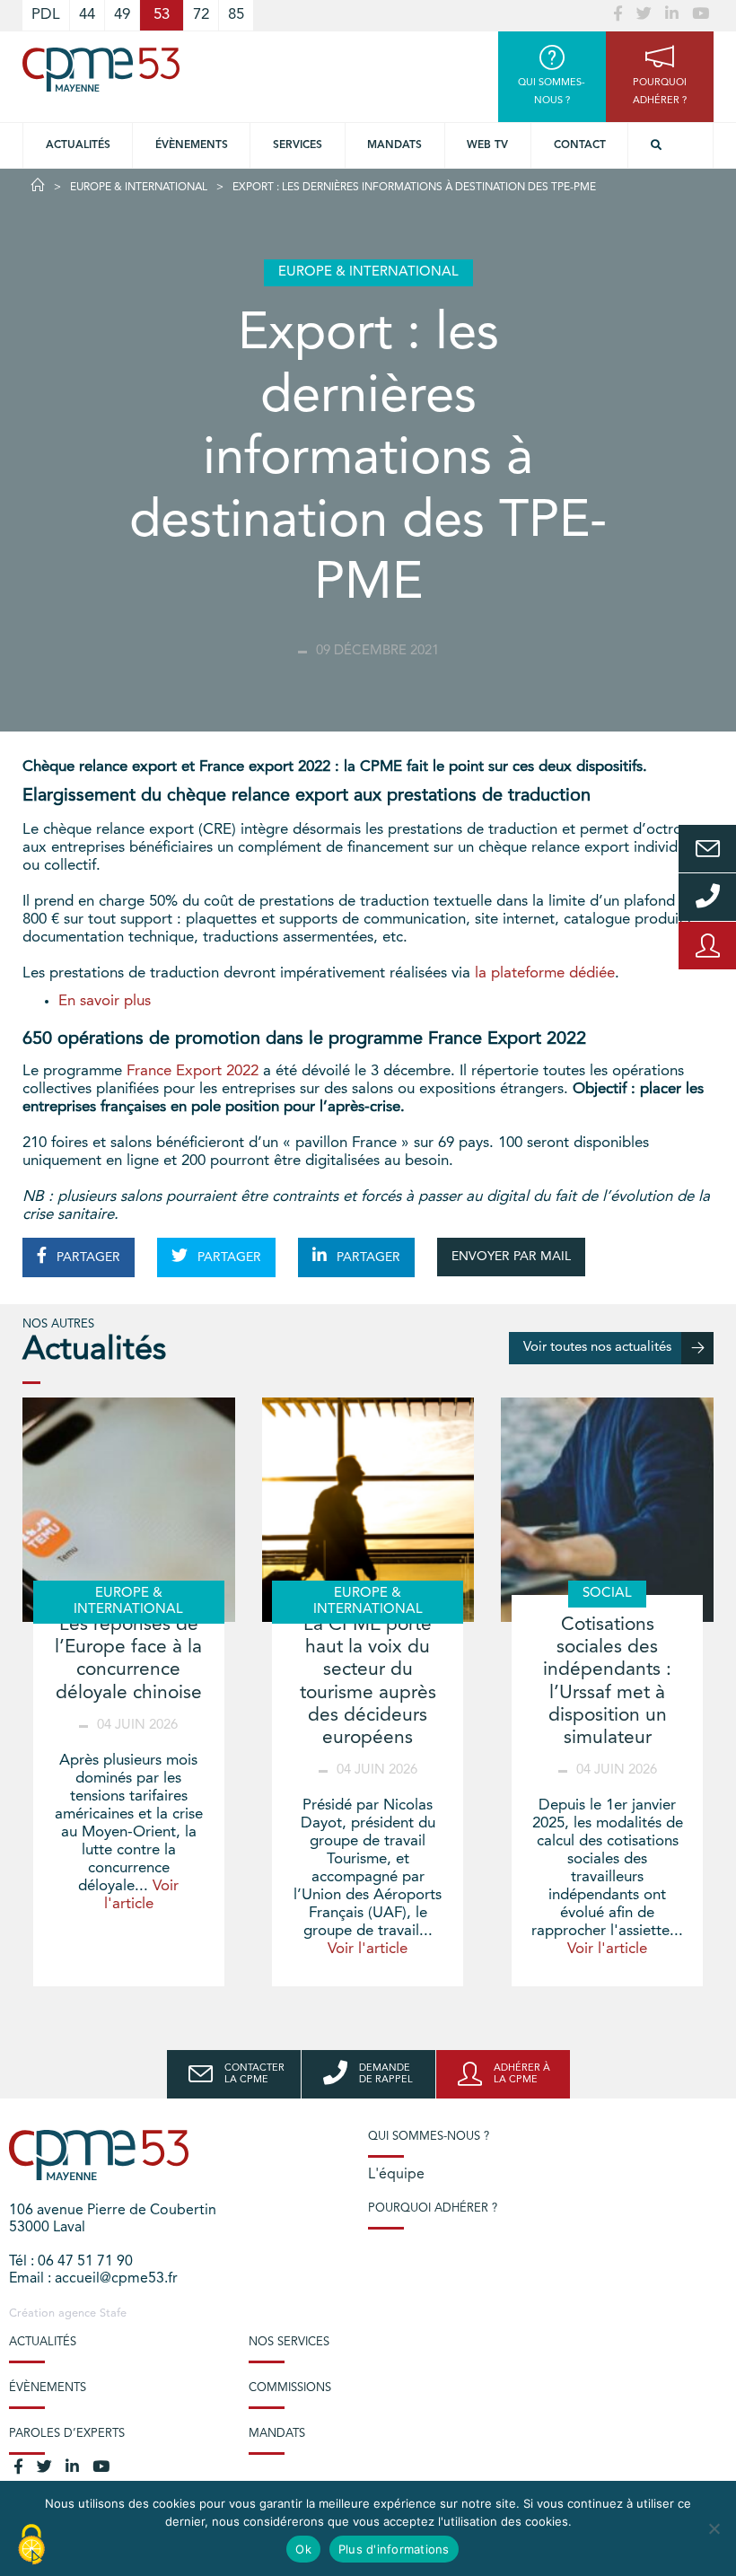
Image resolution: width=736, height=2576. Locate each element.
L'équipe (396, 2175)
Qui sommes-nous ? (429, 2137)
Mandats (394, 145)
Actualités (78, 145)
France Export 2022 (193, 1071)
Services (298, 145)
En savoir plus (105, 1001)
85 (236, 15)
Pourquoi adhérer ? (433, 2208)
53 (162, 15)
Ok (303, 2549)
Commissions (290, 2388)
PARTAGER (87, 1257)
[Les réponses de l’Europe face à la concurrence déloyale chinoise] (129, 1510)
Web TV (487, 145)
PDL (46, 15)
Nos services (289, 2342)
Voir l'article (368, 1949)
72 (201, 15)
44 (87, 15)
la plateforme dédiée (545, 973)
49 (122, 15)
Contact (580, 145)
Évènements (192, 145)
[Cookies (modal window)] (31, 2545)
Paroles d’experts (67, 2434)
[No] (714, 2528)
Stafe (113, 2313)
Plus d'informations (394, 2549)
